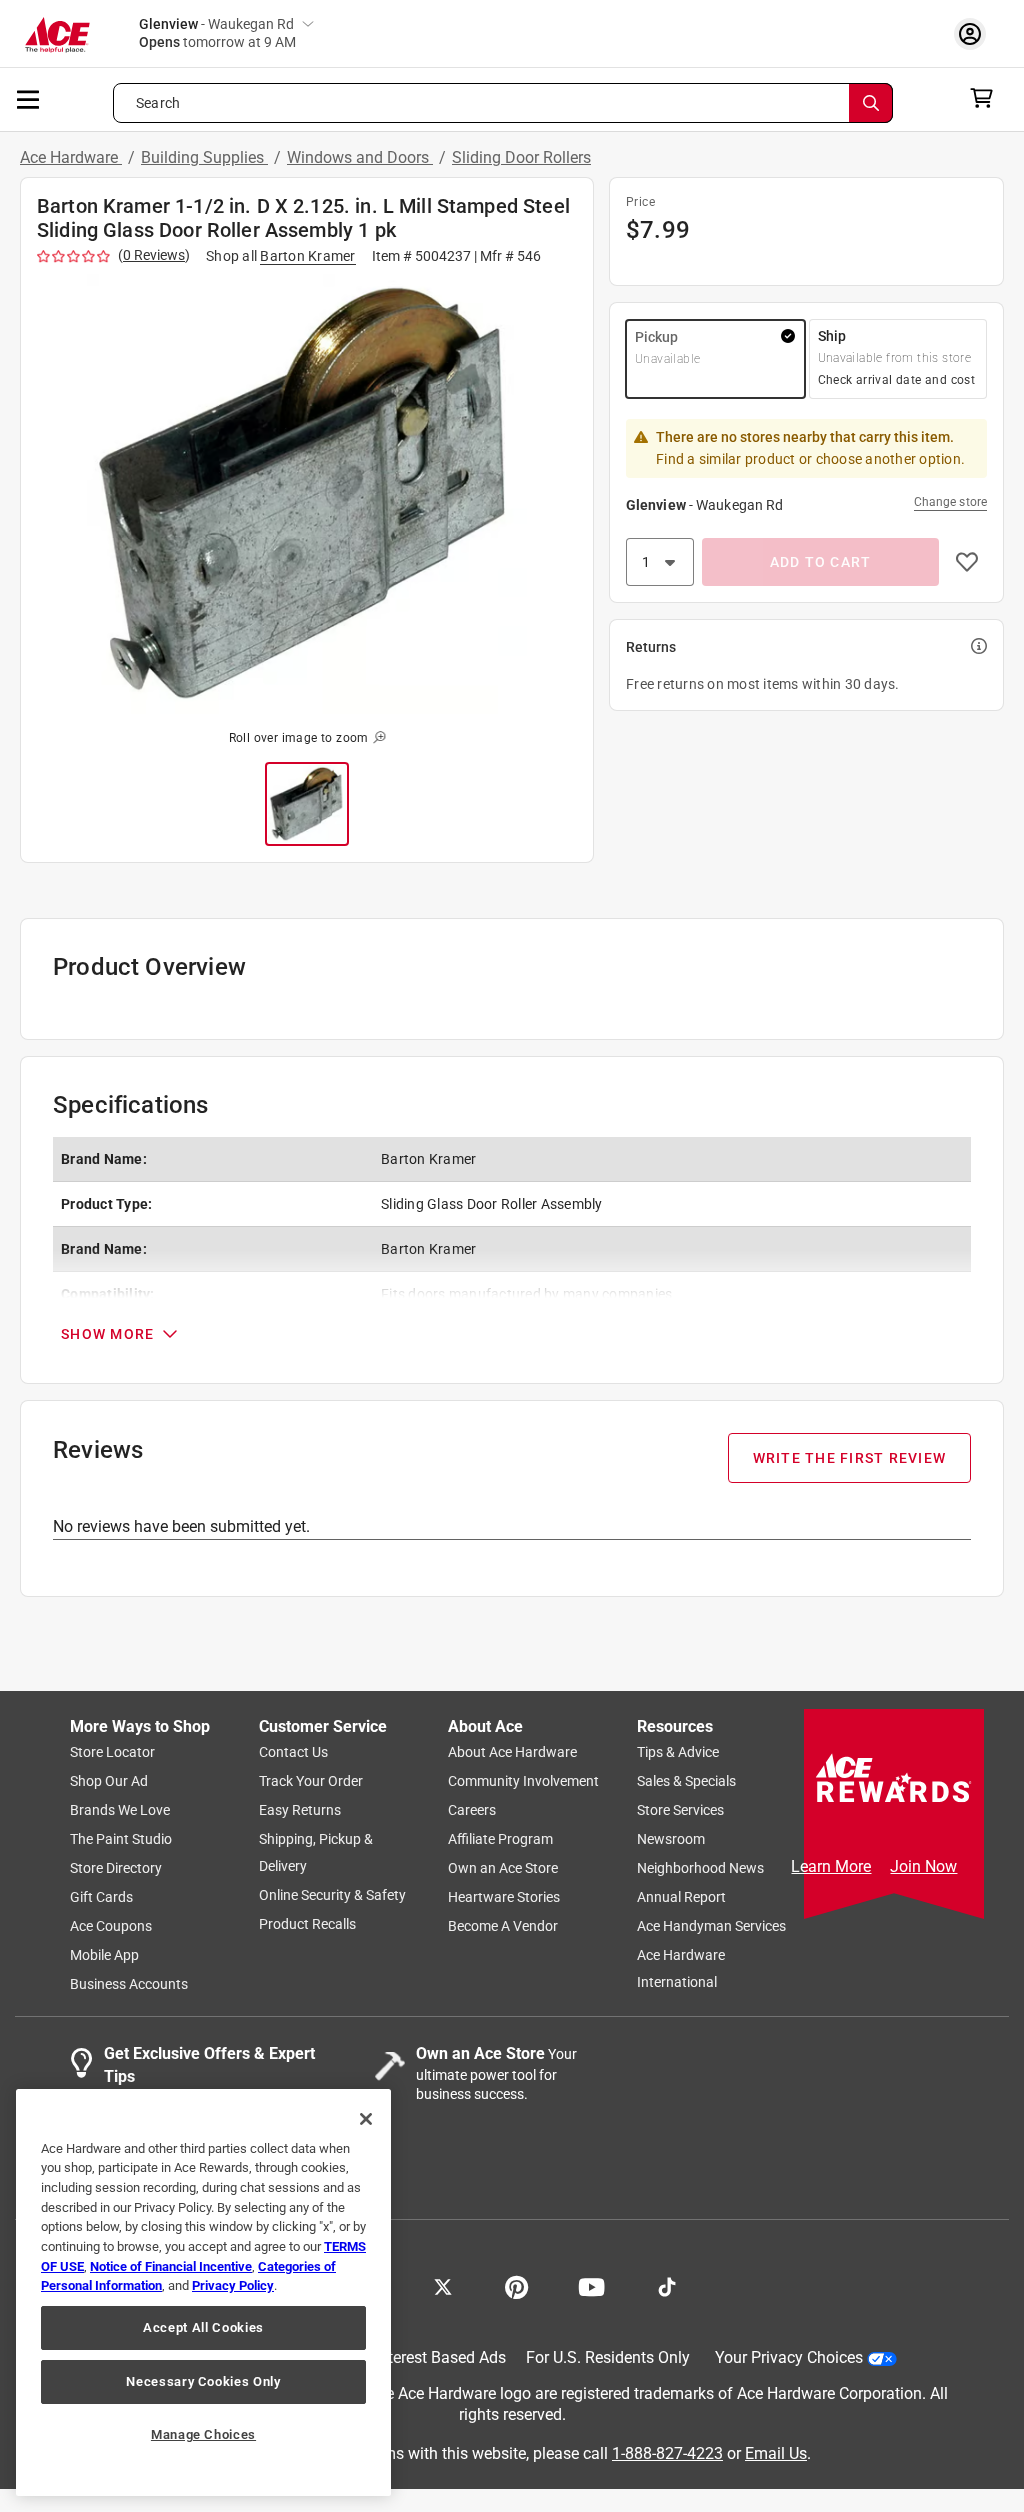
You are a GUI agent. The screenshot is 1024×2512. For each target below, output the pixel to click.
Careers (472, 1810)
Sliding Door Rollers (521, 157)
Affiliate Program (500, 1839)
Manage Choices (203, 2434)
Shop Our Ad (109, 1781)
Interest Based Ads (440, 2357)
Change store (950, 502)
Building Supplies (204, 157)
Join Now (923, 1866)
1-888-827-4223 (667, 2452)
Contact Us (293, 1752)
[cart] (987, 98)
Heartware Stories (504, 1897)
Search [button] (158, 103)
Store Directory (116, 1868)
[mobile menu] (29, 98)
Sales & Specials (686, 1781)
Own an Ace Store (503, 1868)
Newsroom (671, 1839)
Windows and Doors (360, 157)
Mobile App (104, 1955)
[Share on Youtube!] (591, 2285)
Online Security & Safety (332, 1895)
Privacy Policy (233, 2285)
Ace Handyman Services (711, 1926)
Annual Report (681, 1897)
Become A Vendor (503, 1926)
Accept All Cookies (203, 2327)
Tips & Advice (678, 1752)
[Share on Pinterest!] (516, 2285)
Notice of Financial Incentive (171, 2266)
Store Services (680, 1810)
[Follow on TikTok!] (667, 2285)
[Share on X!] (443, 2285)
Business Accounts (129, 1984)
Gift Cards (101, 1897)
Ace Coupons (111, 1926)
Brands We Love (120, 1810)
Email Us (776, 2452)
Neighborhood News (700, 1868)
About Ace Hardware (512, 1752)
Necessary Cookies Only (203, 2381)
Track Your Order (311, 1781)
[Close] (366, 2119)
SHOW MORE (107, 1334)
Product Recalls (307, 1924)
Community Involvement (523, 1781)
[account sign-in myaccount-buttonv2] (975, 33)
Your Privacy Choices (789, 2357)
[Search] (871, 103)
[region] (203, 2292)
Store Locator (112, 1752)
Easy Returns (300, 1810)
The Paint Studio (121, 1839)
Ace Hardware (71, 157)
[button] (307, 494)
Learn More (831, 1866)
